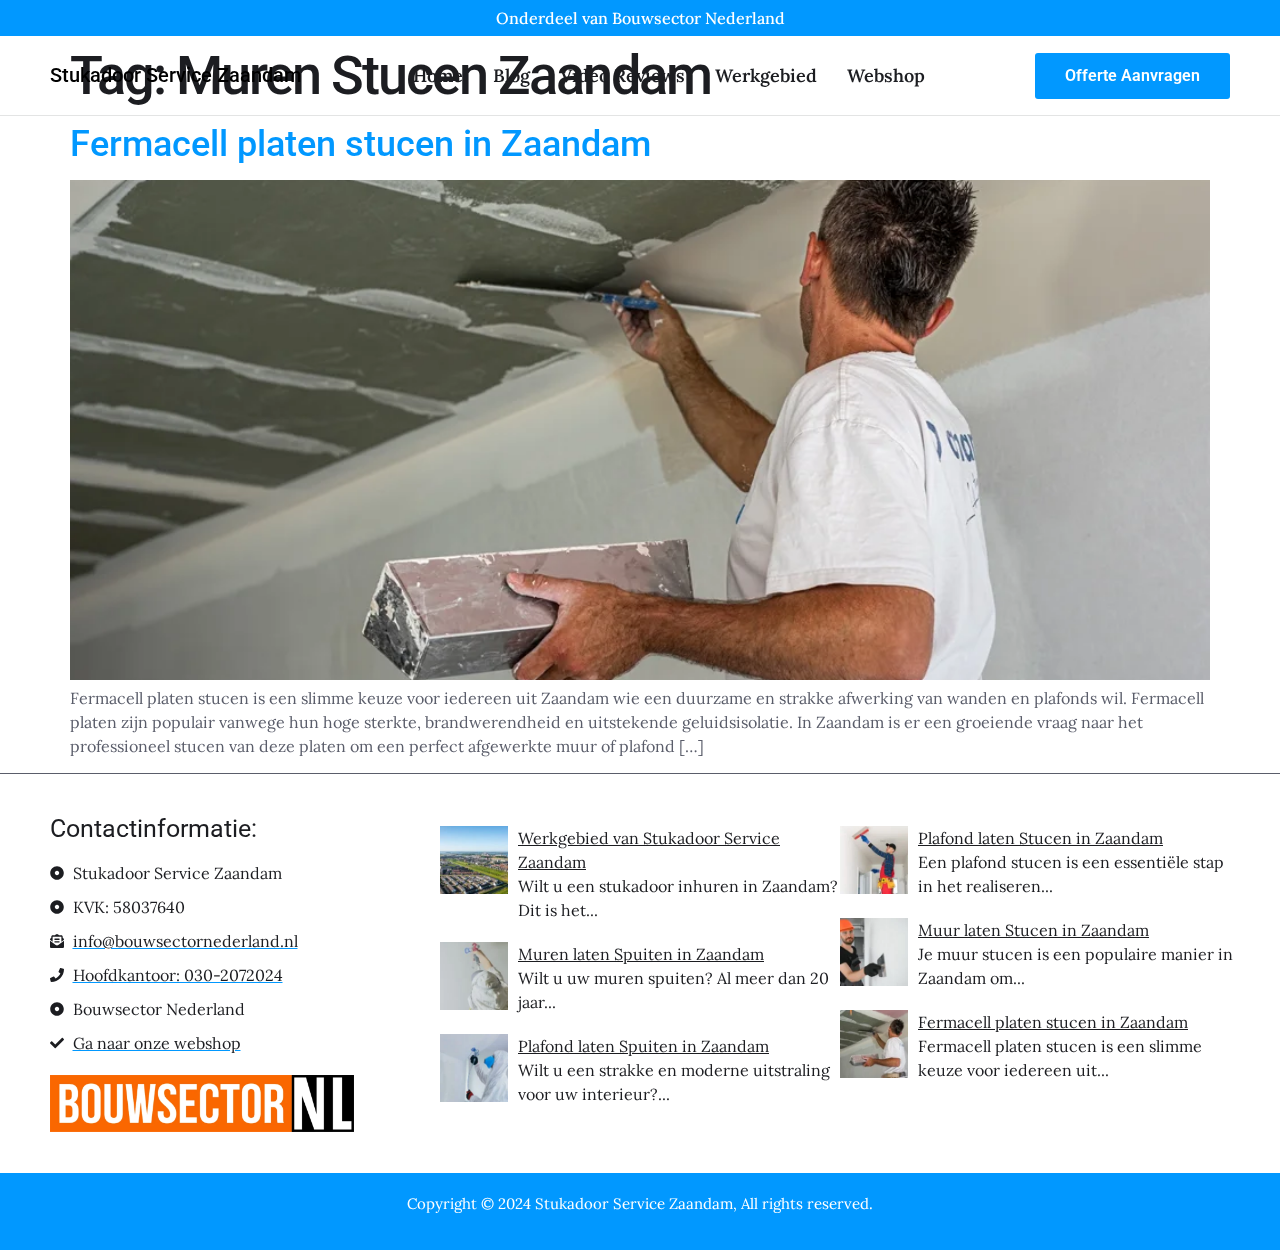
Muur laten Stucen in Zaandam (1033, 930)
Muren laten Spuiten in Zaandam (641, 954)
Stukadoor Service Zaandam (175, 75)
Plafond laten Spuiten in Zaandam (643, 1046)
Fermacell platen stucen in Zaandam (360, 144)
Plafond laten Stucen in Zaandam (1040, 838)
